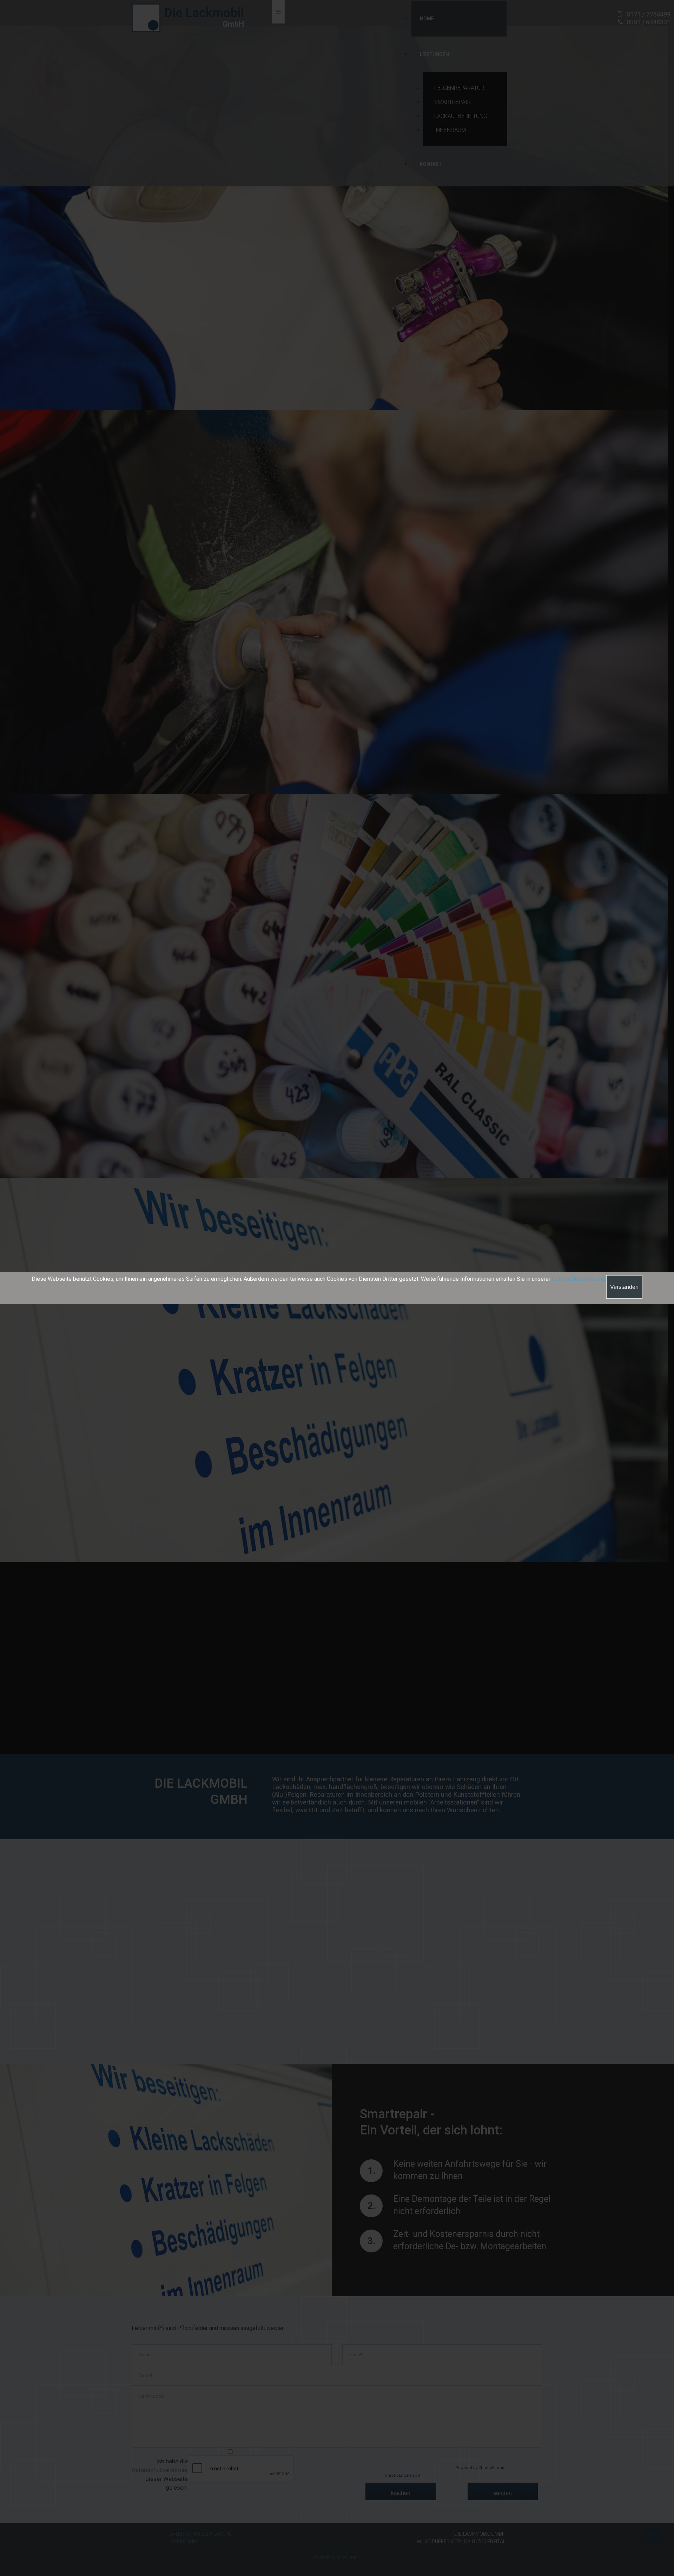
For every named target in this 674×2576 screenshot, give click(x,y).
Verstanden (624, 1287)
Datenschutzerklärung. (579, 1279)
